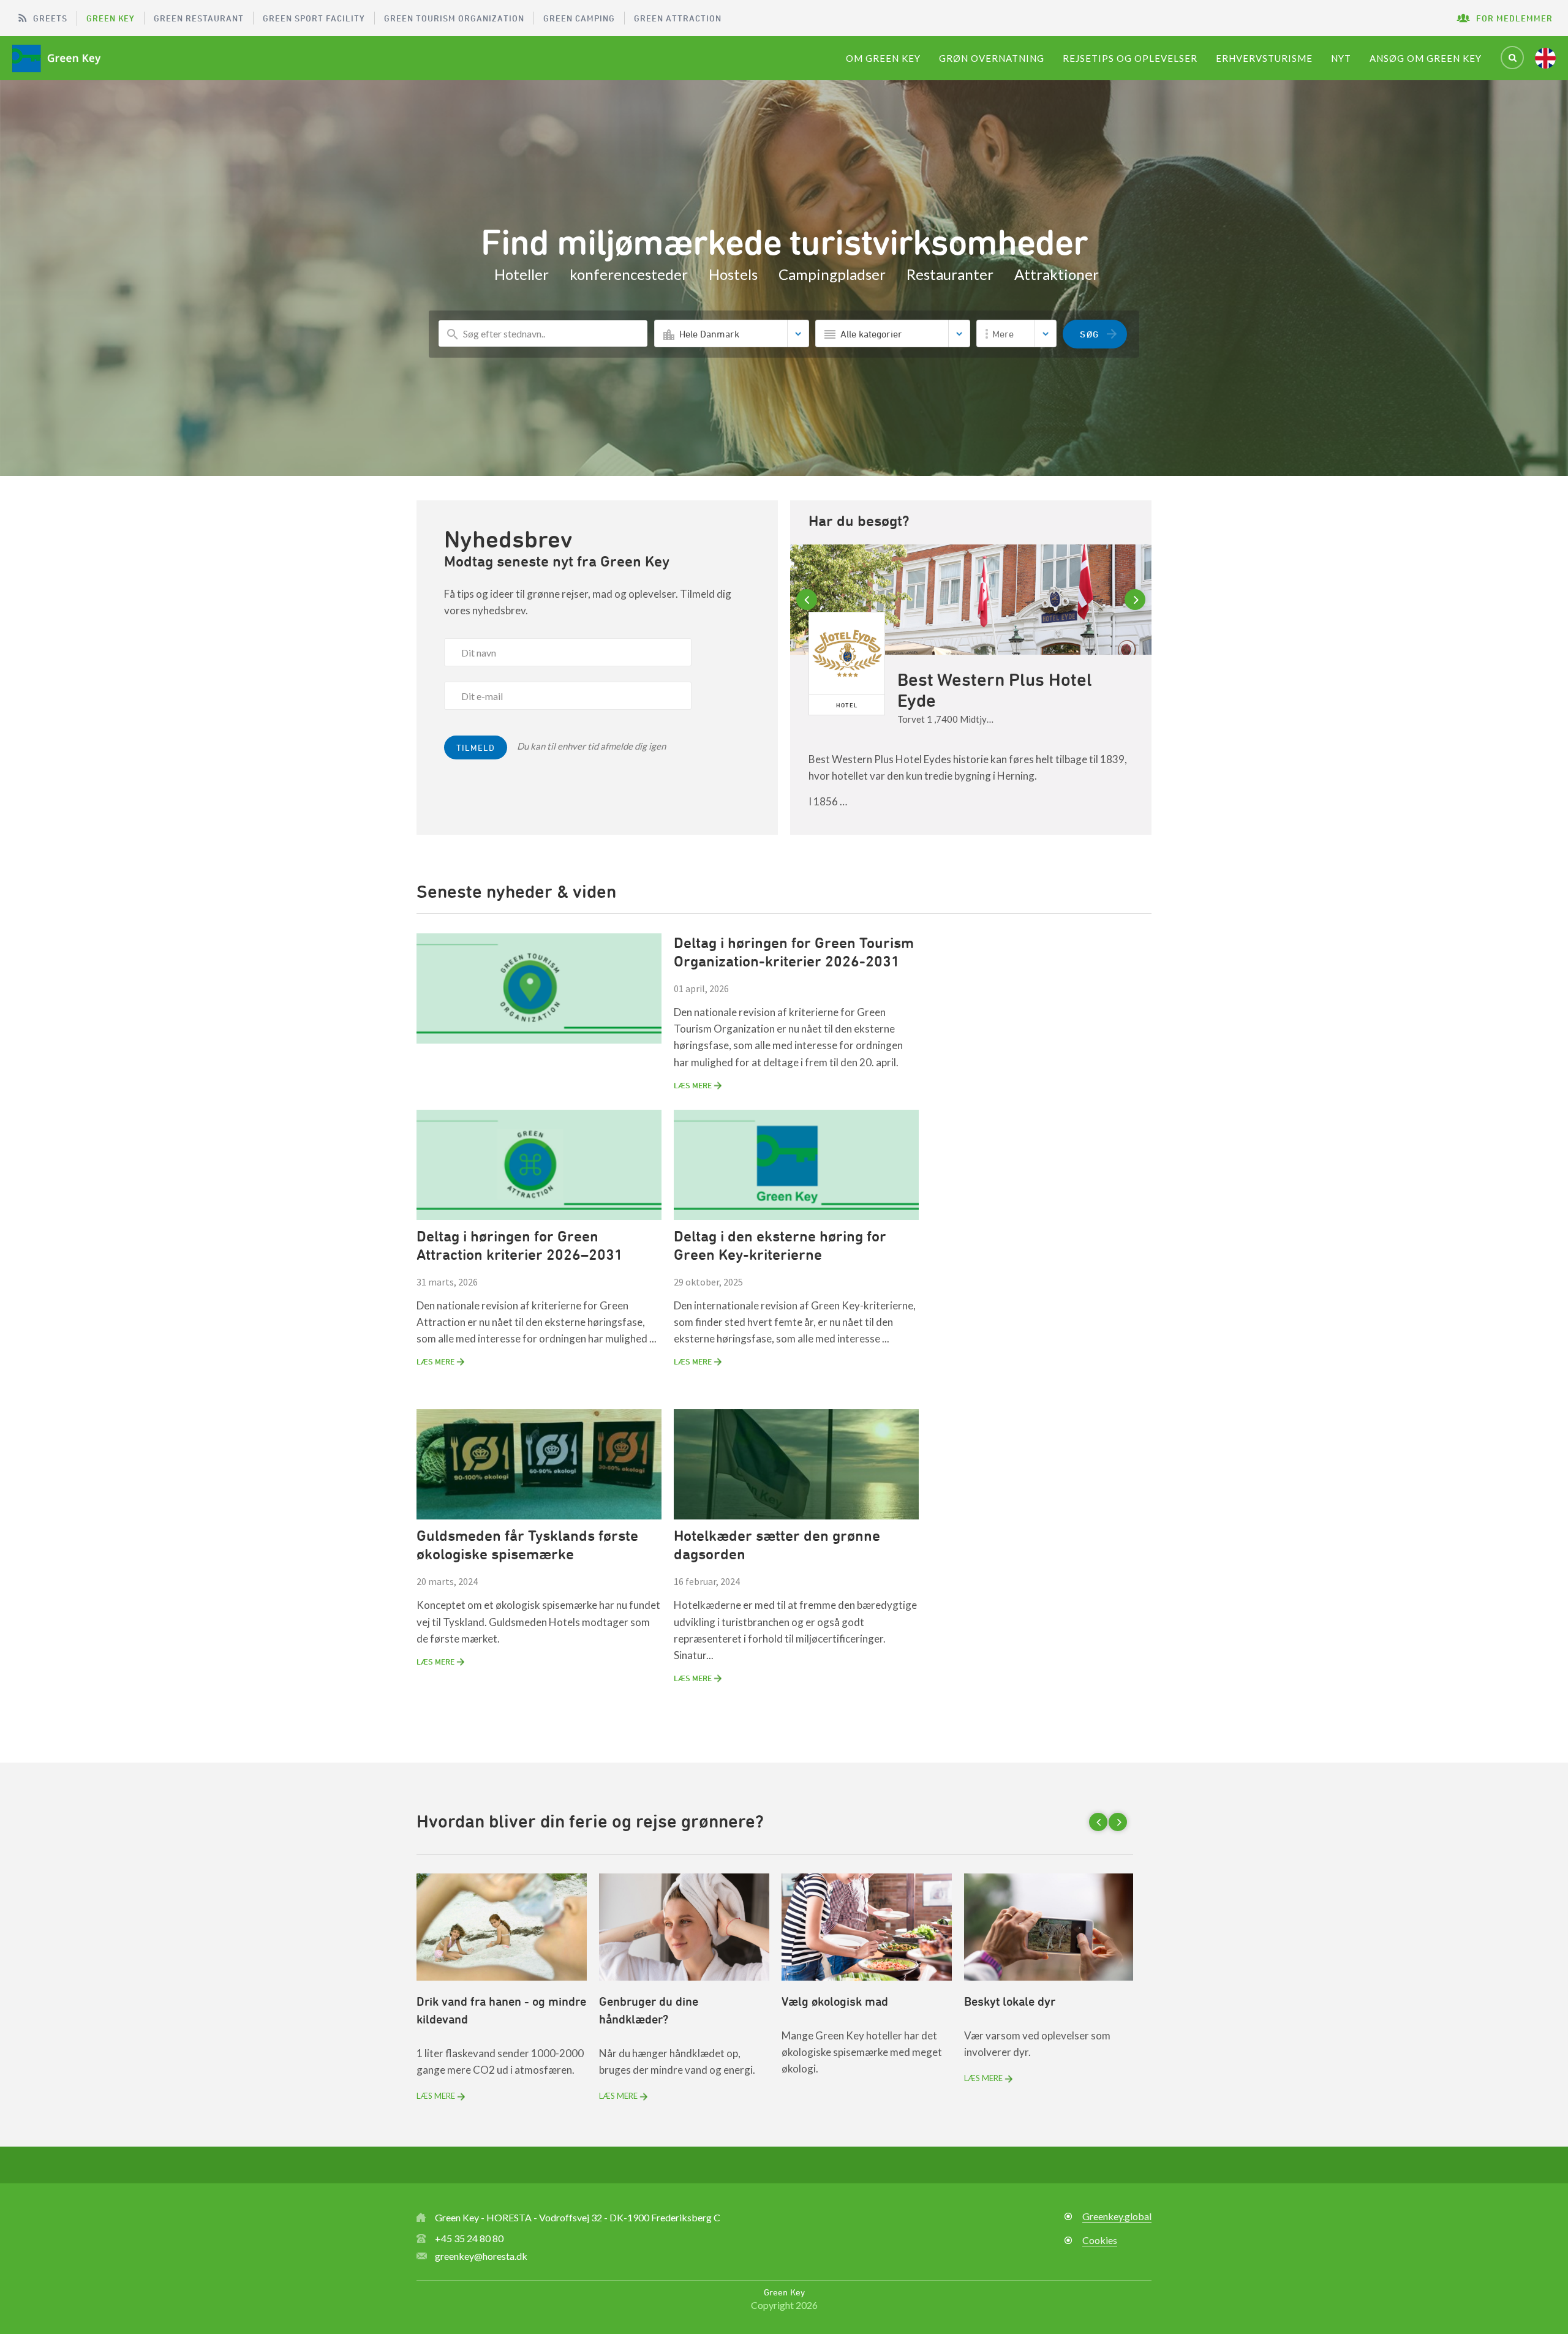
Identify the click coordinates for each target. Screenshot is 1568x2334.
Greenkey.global (1117, 2216)
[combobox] (732, 333)
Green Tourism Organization (454, 18)
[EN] (1545, 58)
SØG (1090, 334)
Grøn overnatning (992, 58)
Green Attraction (678, 18)
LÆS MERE (693, 1085)
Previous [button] (809, 600)
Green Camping (579, 18)
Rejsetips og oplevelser (1130, 58)
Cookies (1100, 2240)
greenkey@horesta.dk (481, 2256)
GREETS (50, 18)
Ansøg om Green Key (1426, 58)
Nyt (1341, 58)
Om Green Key (883, 58)
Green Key (111, 18)
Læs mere (436, 2096)
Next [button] (1137, 600)
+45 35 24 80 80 (469, 2238)
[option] (971, 690)
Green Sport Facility (314, 18)
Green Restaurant (199, 18)
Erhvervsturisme (1264, 58)
